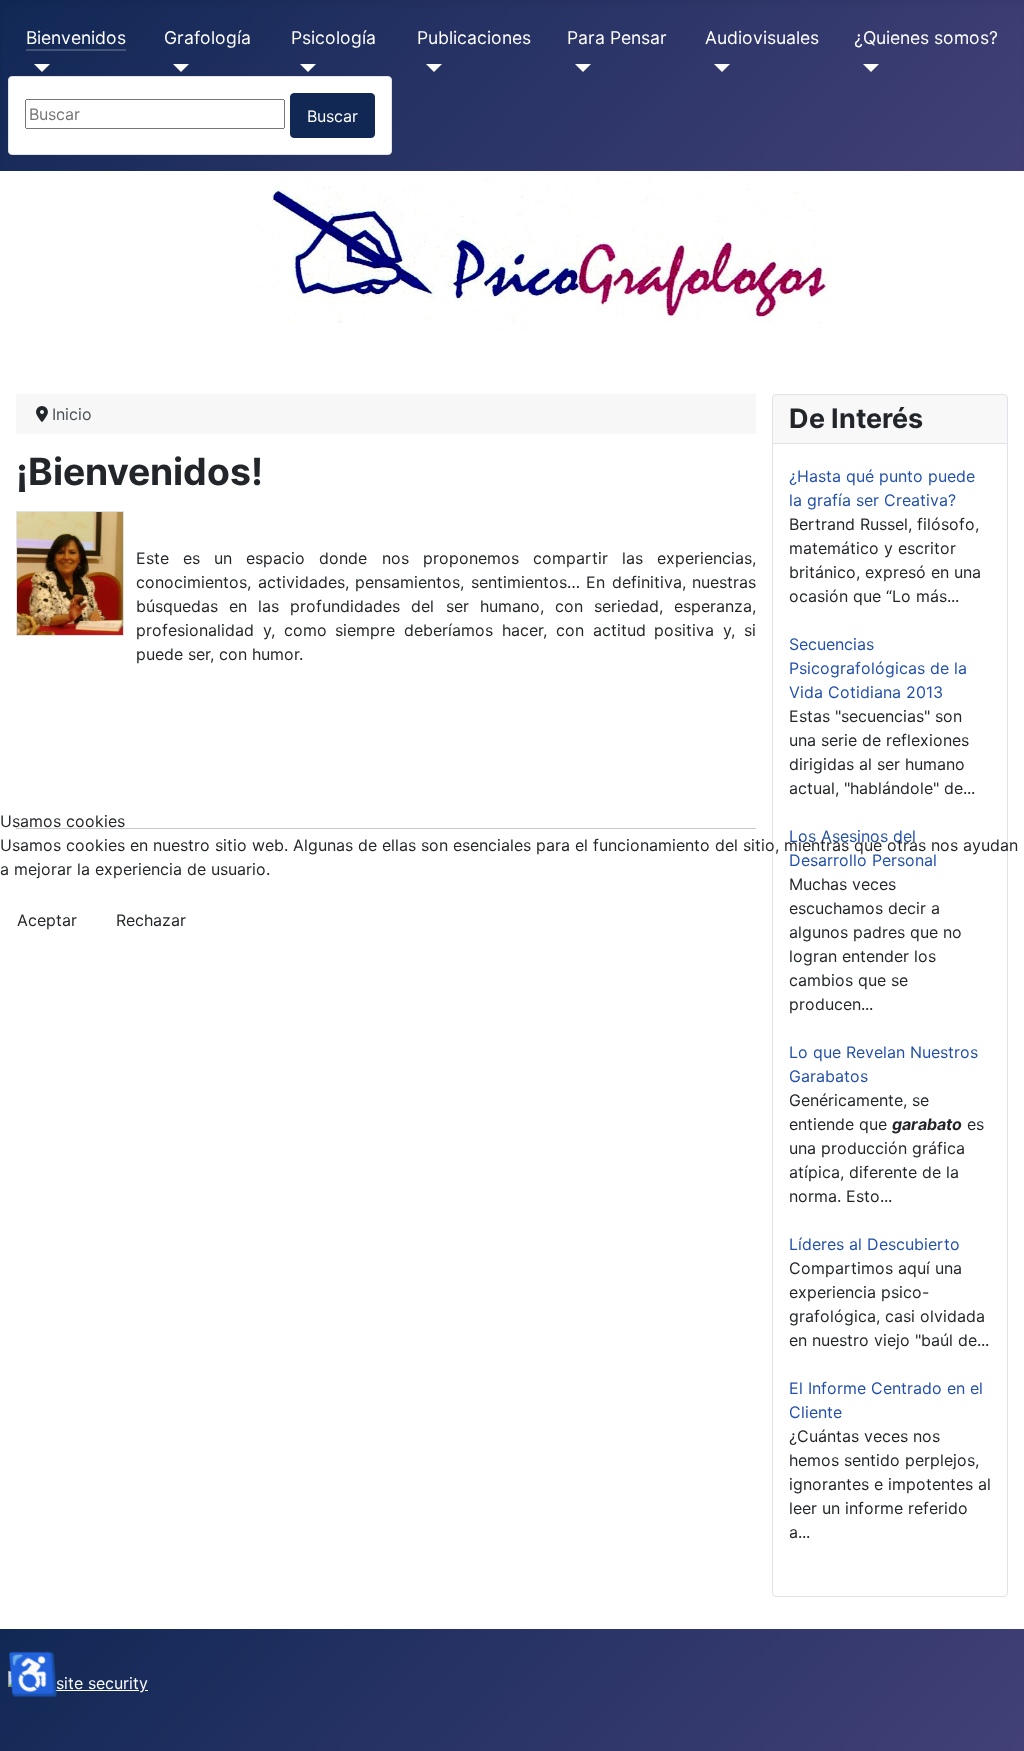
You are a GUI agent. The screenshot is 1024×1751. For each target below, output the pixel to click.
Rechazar (151, 920)
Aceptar (47, 920)
